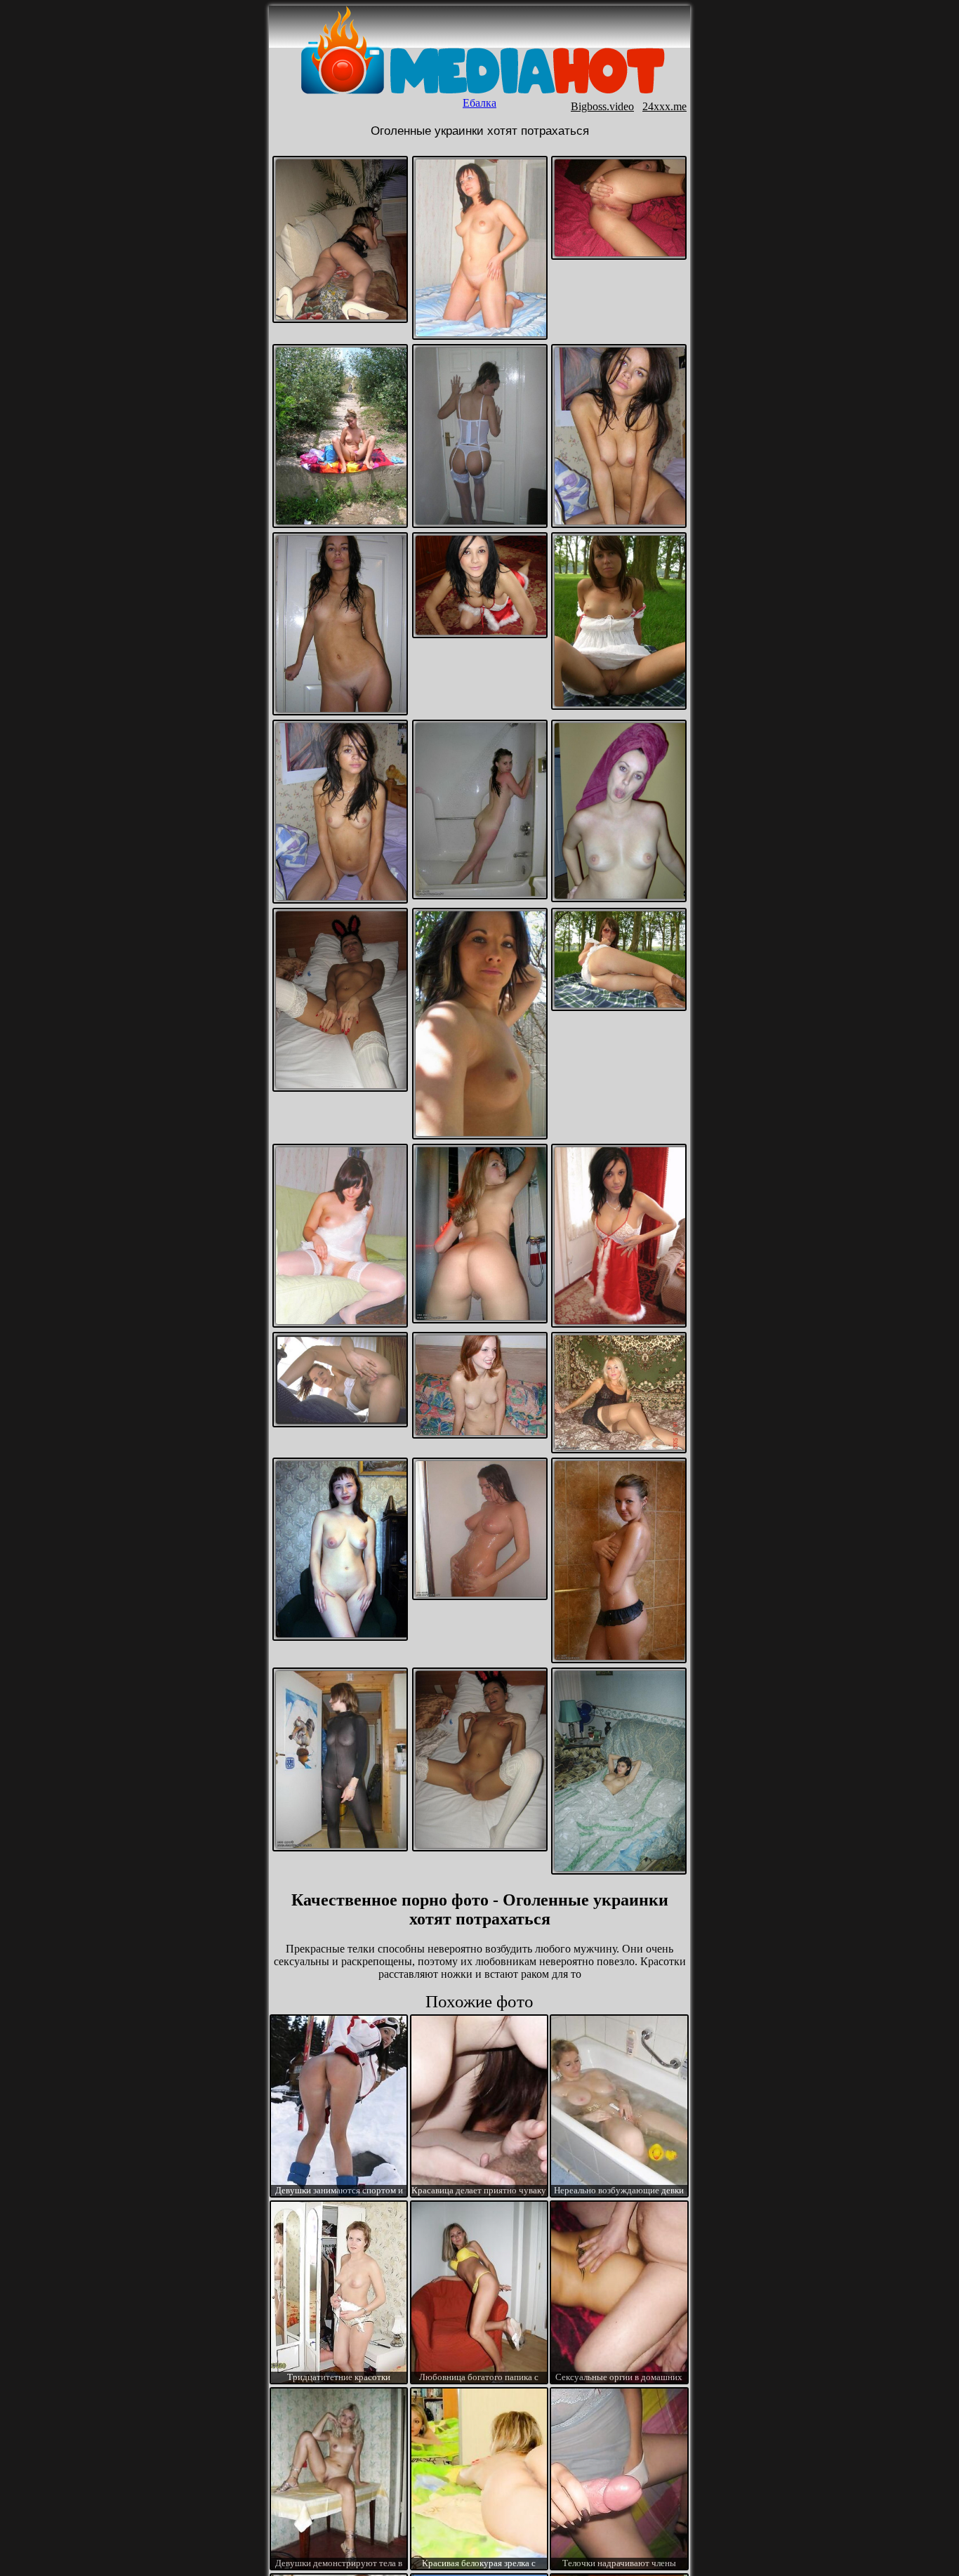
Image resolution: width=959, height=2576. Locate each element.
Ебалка (479, 103)
